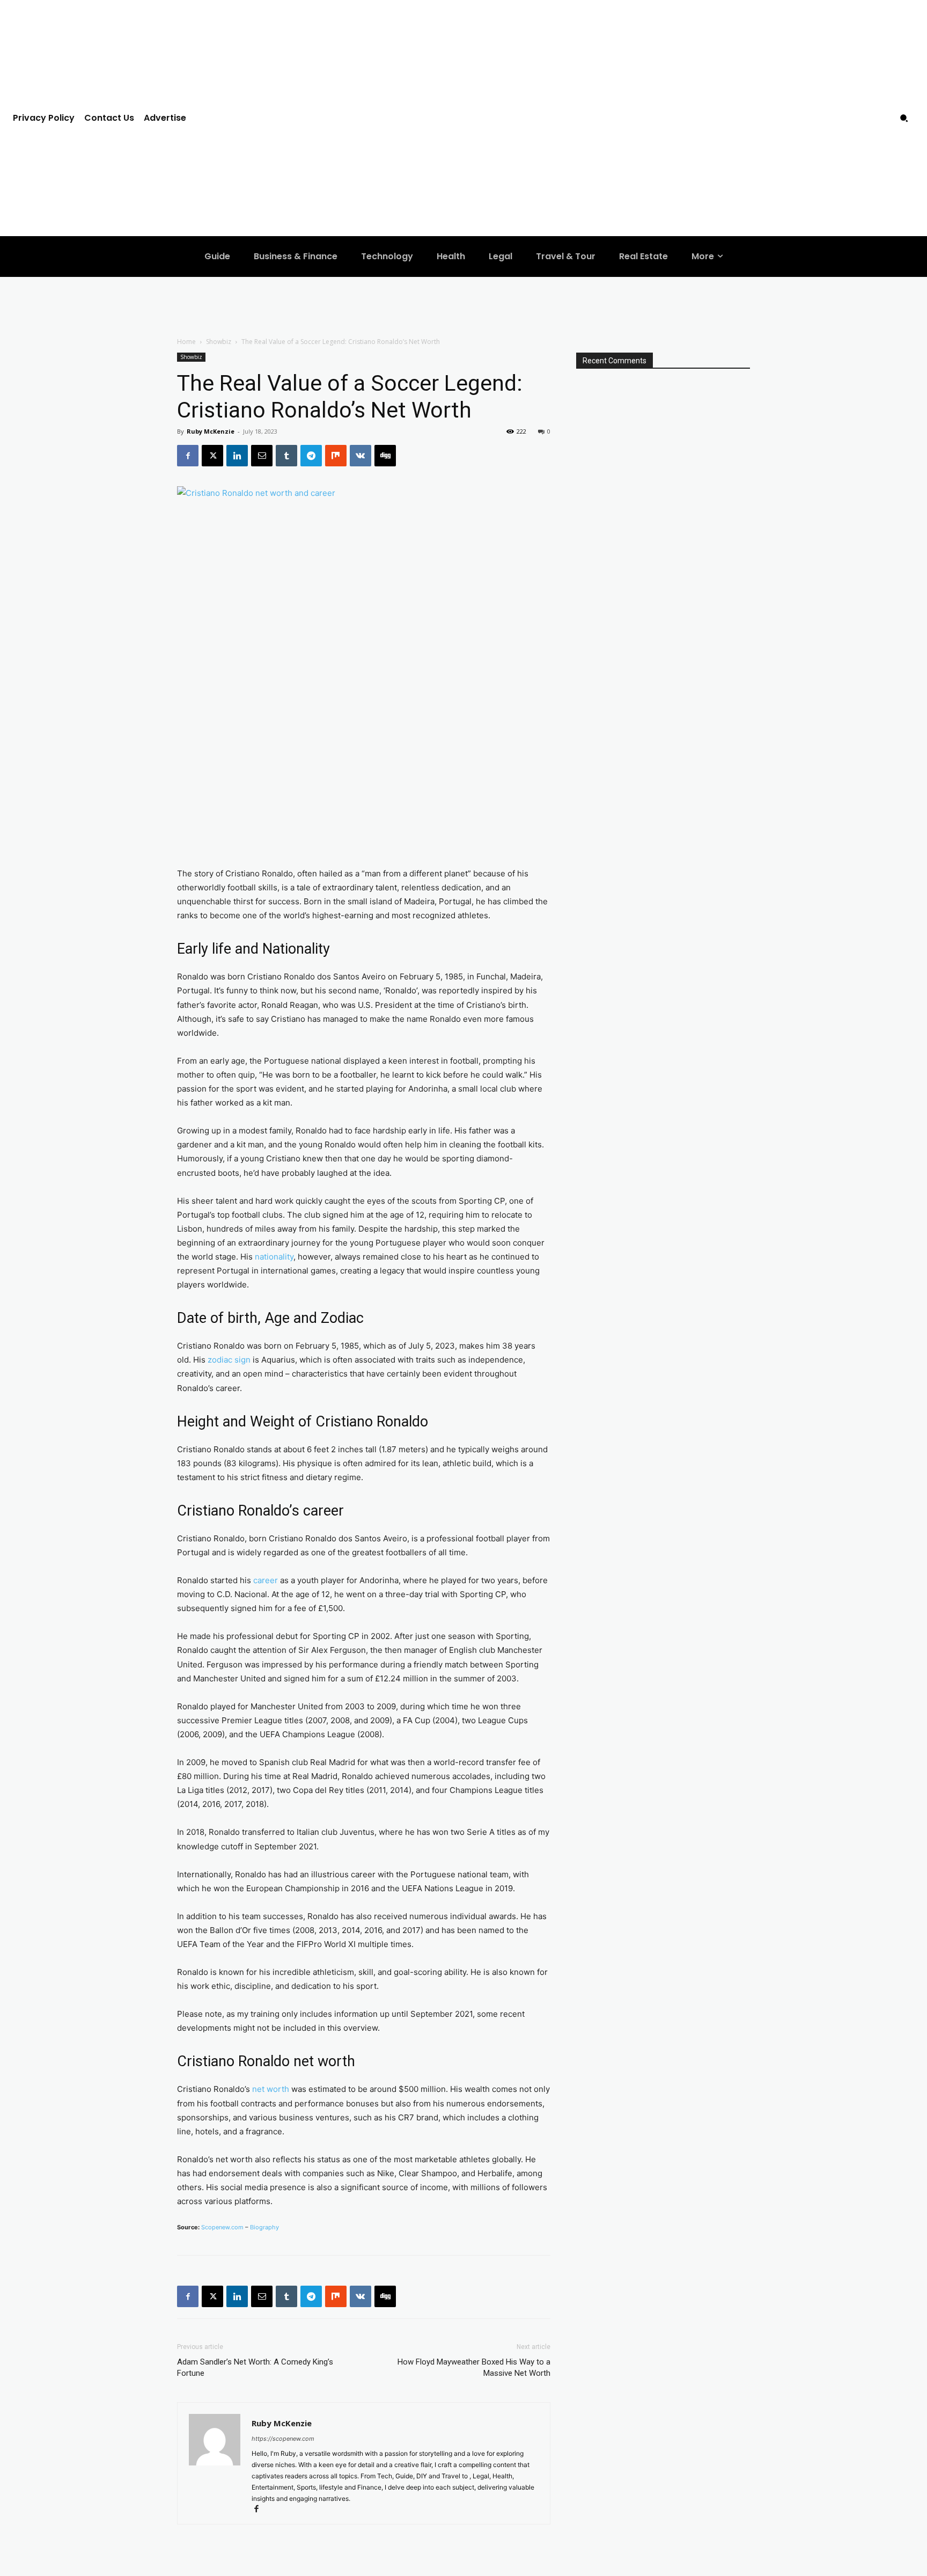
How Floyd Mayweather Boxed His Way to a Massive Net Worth (474, 2368)
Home (186, 342)
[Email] (262, 456)
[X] (212, 456)
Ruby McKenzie (211, 431)
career (266, 1580)
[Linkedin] (237, 456)
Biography (264, 2227)
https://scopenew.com (283, 2439)
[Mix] (336, 456)
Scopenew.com (222, 2227)
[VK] (360, 456)
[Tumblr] (286, 456)
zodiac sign (229, 1360)
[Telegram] (311, 456)
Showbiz (219, 342)
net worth (271, 2089)
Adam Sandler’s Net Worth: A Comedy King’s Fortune (255, 2368)
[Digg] (385, 456)
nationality (274, 1257)
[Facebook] (188, 456)
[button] (904, 118)
